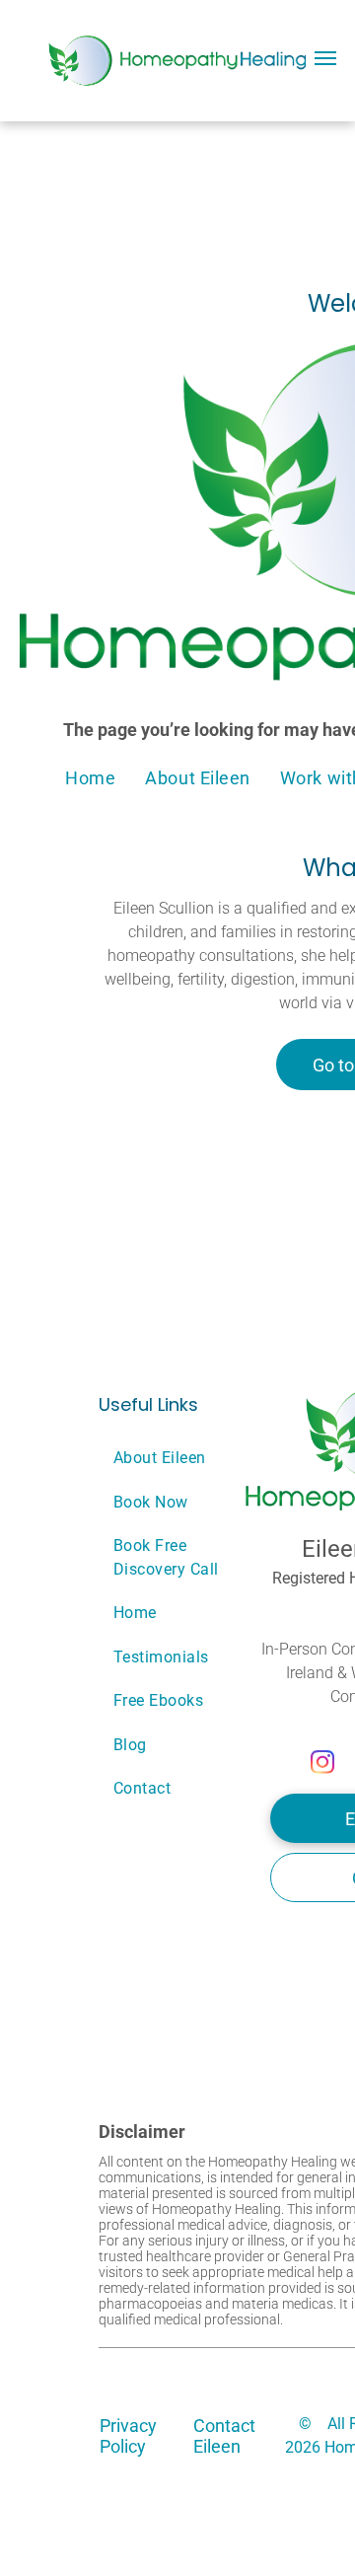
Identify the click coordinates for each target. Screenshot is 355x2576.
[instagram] (323, 1764)
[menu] (325, 58)
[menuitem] (90, 777)
